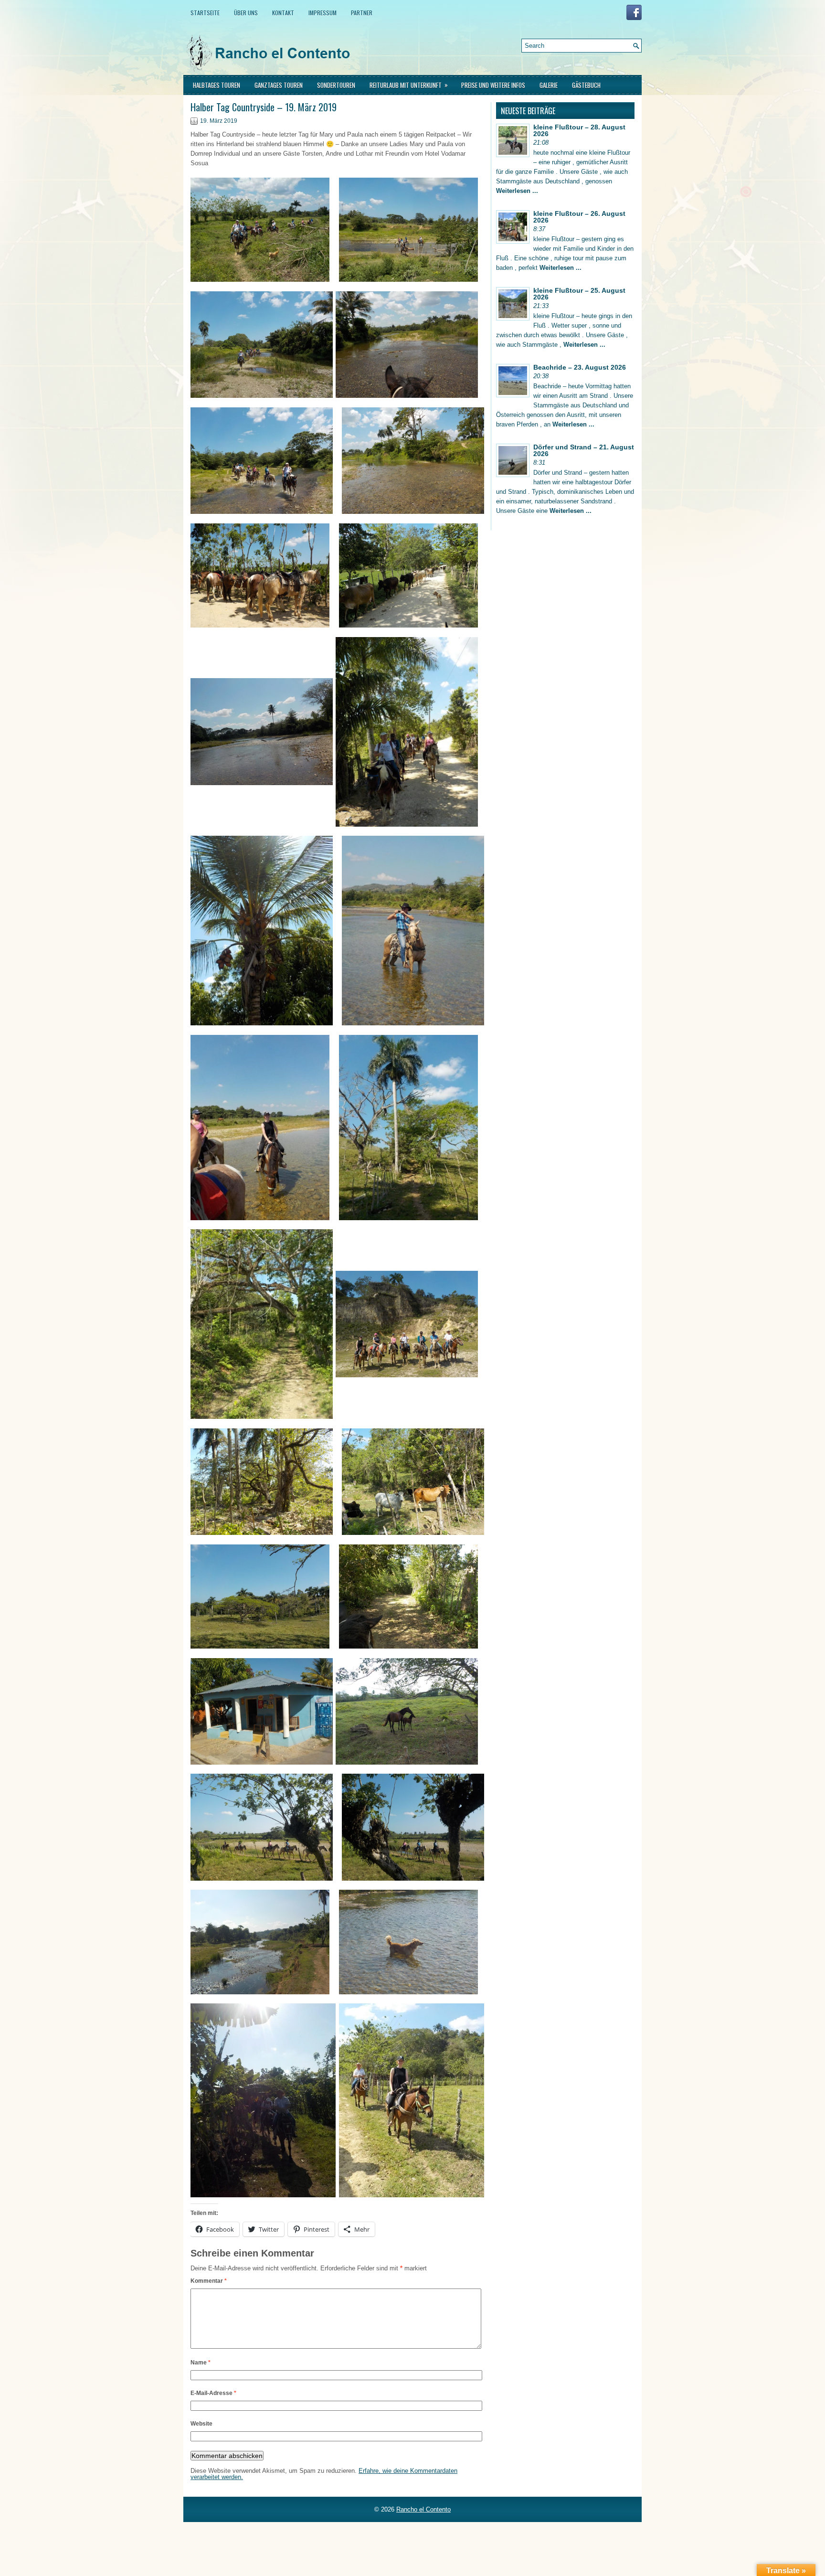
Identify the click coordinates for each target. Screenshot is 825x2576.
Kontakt (283, 13)
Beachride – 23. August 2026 (580, 367)
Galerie (549, 85)
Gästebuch (586, 85)
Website (201, 2424)
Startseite (205, 13)
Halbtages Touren (217, 85)
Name (201, 2363)
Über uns (246, 13)
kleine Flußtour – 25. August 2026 (579, 294)
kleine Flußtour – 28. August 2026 (579, 130)
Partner (362, 13)
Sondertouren (336, 85)
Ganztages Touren (279, 85)
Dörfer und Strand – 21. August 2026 (584, 450)
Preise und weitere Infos (493, 85)
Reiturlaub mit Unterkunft (409, 85)
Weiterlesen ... (517, 191)
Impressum (323, 13)
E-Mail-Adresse (213, 2393)
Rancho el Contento (423, 2509)
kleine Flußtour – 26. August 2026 (579, 217)
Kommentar (209, 2281)
